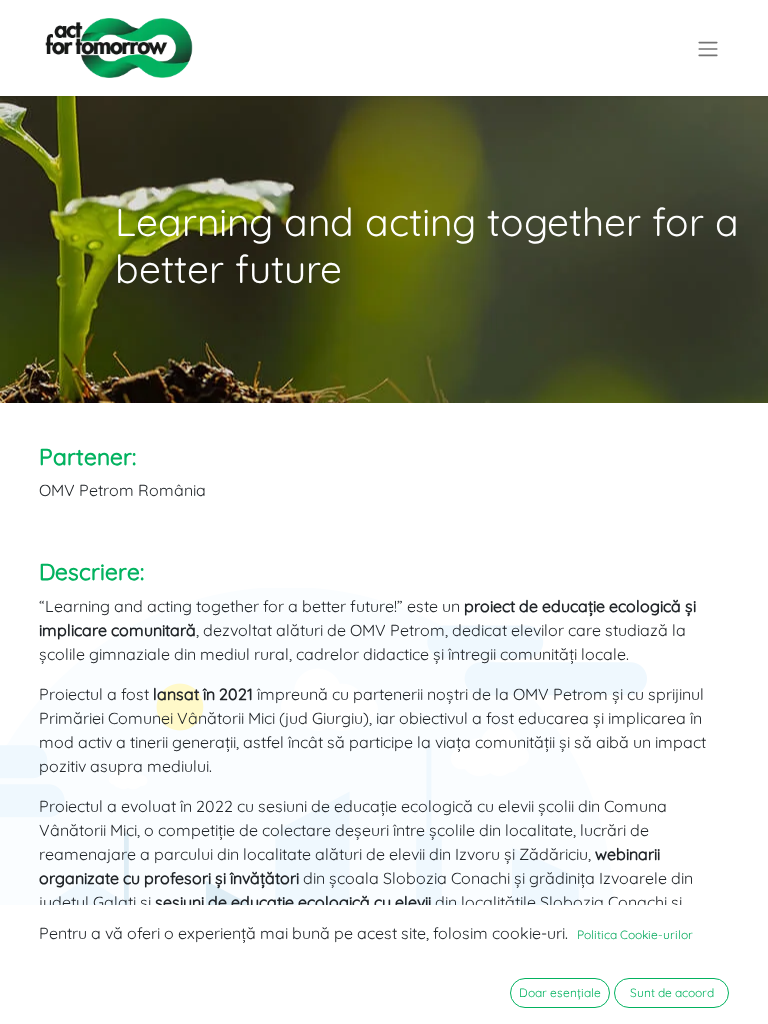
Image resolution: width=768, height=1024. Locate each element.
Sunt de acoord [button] (672, 992)
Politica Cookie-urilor (635, 934)
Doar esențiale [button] (560, 992)
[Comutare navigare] (708, 48)
